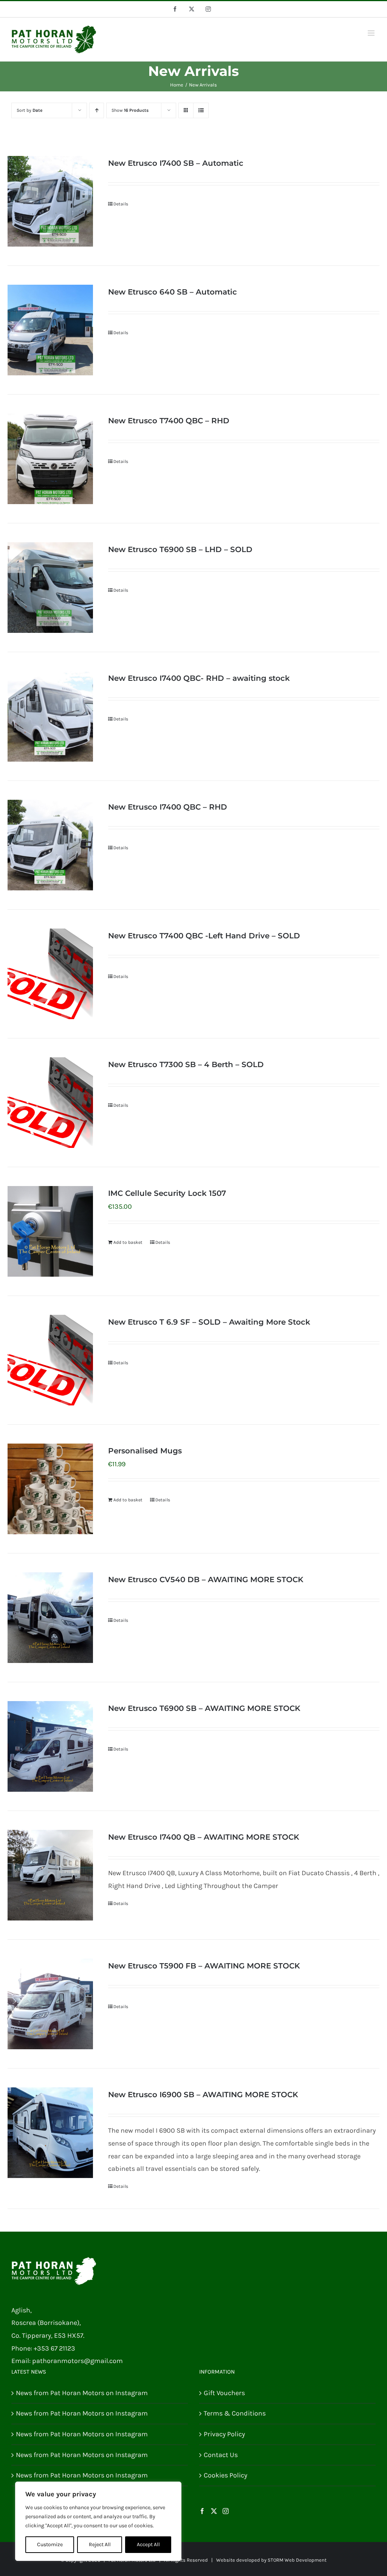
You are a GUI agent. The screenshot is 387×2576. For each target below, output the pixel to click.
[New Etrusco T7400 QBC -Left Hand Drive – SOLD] (50, 974)
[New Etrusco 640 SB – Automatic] (50, 330)
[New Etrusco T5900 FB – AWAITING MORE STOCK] (50, 2004)
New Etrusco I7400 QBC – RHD (168, 807)
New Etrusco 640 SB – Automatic (173, 292)
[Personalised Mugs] (50, 1489)
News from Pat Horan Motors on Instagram (82, 2393)
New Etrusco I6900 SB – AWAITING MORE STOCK (203, 2095)
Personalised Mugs (145, 1451)
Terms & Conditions (235, 2413)
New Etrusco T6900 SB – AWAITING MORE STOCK (204, 1708)
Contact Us (221, 2455)
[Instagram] (226, 2511)
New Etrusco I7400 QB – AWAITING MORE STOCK (204, 1837)
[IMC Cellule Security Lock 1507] (50, 1231)
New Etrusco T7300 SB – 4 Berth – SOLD (186, 1064)
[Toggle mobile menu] (372, 33)
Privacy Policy (224, 2434)
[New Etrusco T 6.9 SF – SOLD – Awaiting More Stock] (50, 1360)
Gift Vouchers (224, 2393)
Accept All (148, 2544)
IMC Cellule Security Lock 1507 (167, 1193)
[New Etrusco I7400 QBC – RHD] (50, 845)
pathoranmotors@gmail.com (77, 2361)
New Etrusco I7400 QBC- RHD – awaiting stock (199, 678)
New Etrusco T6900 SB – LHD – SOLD (180, 549)
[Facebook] (202, 2511)
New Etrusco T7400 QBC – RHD (169, 421)
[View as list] (201, 110)
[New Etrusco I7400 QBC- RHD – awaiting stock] (50, 716)
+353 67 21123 (54, 2348)
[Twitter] (214, 2511)
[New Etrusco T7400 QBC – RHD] (50, 459)
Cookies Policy (225, 2475)
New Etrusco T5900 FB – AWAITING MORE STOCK (204, 1966)
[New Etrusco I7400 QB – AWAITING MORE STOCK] (50, 1875)
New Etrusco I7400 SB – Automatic (176, 163)
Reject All (100, 2544)
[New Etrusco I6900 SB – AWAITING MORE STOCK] (50, 2133)
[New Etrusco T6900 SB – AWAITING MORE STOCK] (50, 1746)
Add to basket (128, 1242)
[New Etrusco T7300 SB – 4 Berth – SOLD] (50, 1103)
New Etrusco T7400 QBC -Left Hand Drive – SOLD (204, 936)
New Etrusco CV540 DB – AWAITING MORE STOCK (206, 1580)
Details (121, 204)
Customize (50, 2544)
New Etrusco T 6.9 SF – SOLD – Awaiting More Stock (209, 1322)
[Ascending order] (97, 110)
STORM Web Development (297, 2560)
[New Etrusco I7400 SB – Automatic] (50, 201)
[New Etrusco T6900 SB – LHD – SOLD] (50, 588)
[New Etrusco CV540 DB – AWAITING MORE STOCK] (50, 1618)
